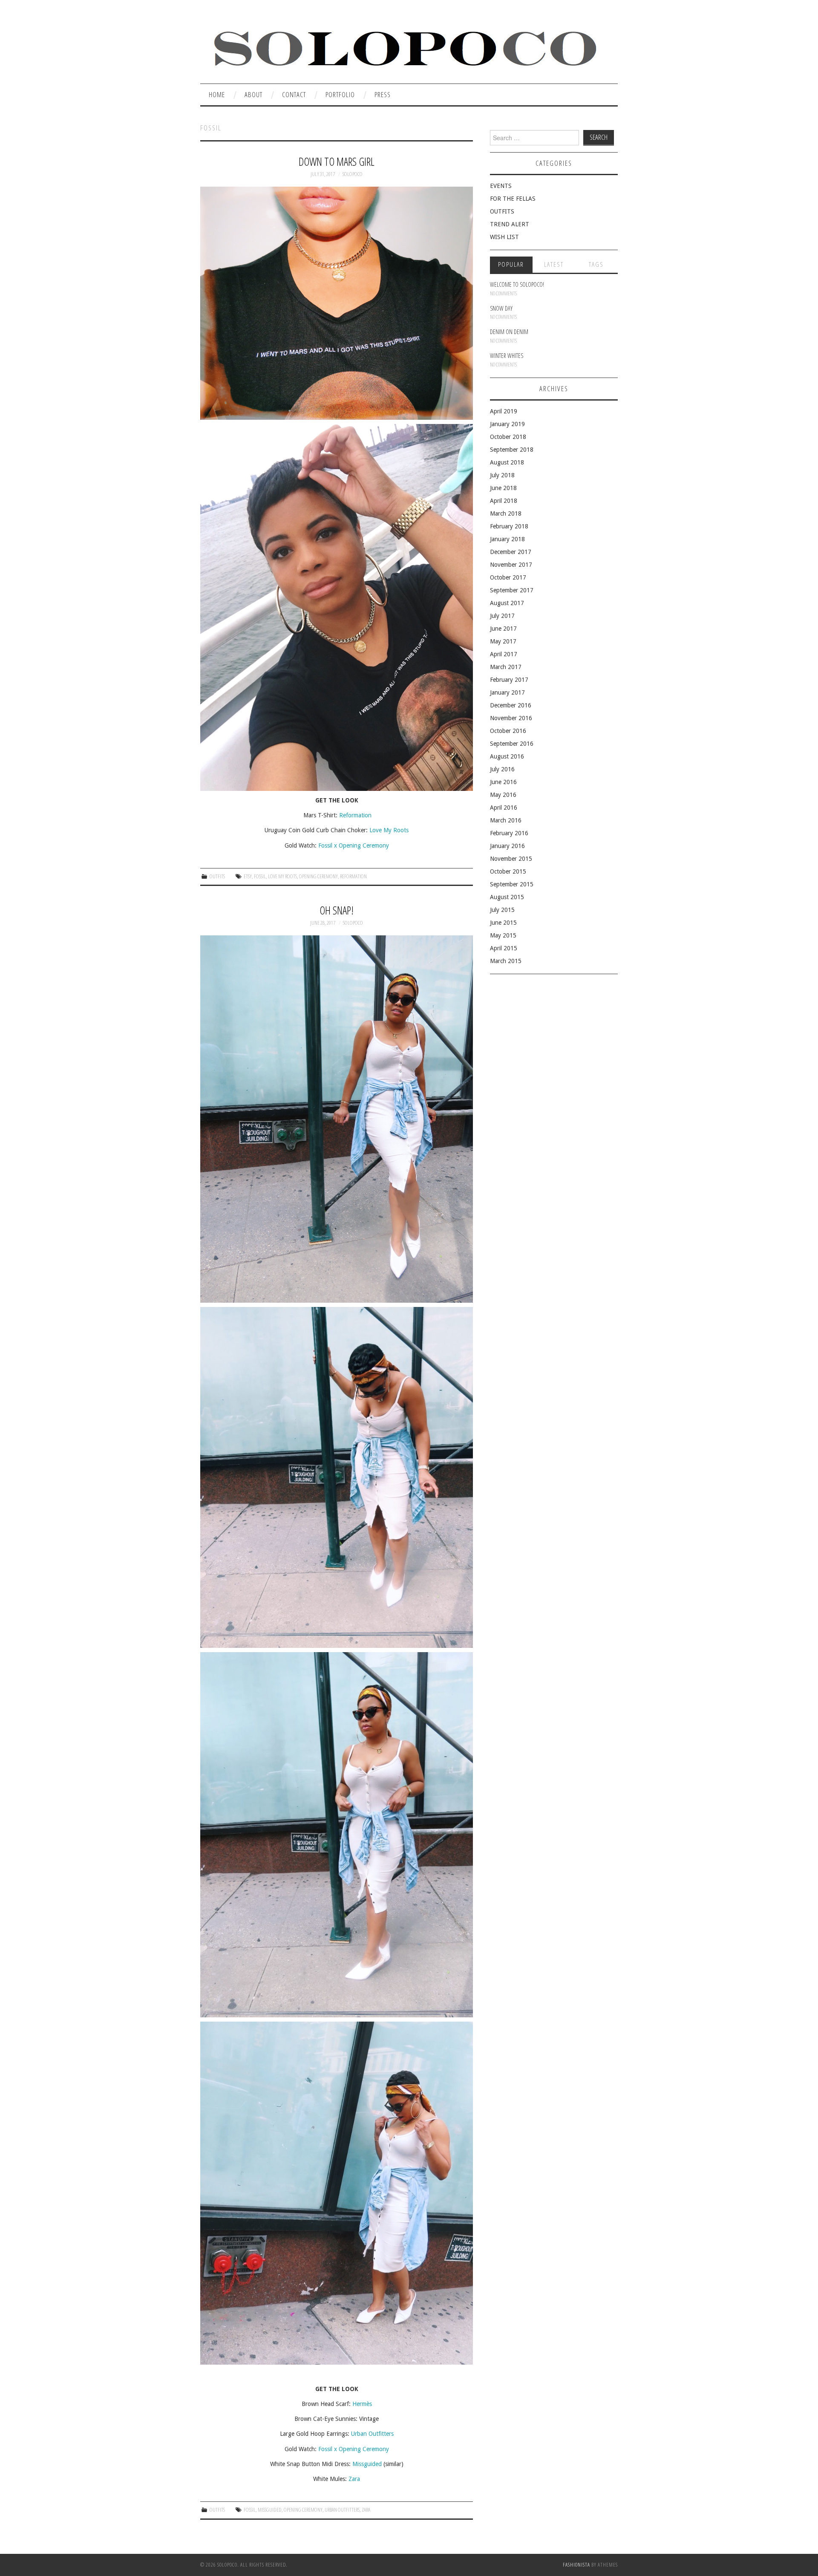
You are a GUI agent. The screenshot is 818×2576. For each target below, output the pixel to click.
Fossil (260, 876)
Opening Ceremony (318, 876)
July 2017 (502, 616)
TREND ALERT (510, 224)
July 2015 (502, 910)
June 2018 (503, 488)
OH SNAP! (337, 910)
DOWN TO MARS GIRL (337, 162)
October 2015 (508, 871)
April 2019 (504, 411)
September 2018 (512, 450)
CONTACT (294, 94)
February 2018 (509, 526)
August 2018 (507, 462)
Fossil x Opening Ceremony (354, 845)
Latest (554, 264)
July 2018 (502, 475)
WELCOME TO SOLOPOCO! (517, 284)
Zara (354, 2479)
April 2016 (504, 808)
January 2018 (507, 539)
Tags (596, 264)
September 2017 (512, 590)
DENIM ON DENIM (509, 332)
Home (217, 94)
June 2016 (503, 782)
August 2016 (507, 756)
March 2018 (506, 513)
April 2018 (504, 501)
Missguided (367, 2464)
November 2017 (511, 565)
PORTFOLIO (340, 94)
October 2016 (508, 731)
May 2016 (503, 795)
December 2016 (511, 705)
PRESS (383, 94)
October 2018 (508, 437)
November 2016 (511, 718)
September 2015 (512, 884)
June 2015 (503, 923)
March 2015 (506, 961)
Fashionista (576, 2565)
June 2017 (503, 629)
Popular (511, 264)
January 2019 (507, 424)
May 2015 (503, 935)
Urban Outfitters (372, 2434)
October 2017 (508, 577)
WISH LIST (504, 237)
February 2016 (509, 833)
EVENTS (501, 186)
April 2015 (504, 948)
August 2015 (507, 897)
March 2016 (506, 820)
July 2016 (502, 769)
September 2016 (512, 744)
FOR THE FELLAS (513, 199)
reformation (353, 876)
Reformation (355, 815)
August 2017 (507, 603)
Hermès (362, 2404)
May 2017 (503, 641)
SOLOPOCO (353, 174)
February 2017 (509, 680)
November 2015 (511, 859)
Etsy (248, 876)
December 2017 (511, 552)
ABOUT (253, 94)
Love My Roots (389, 830)
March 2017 (506, 667)
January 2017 (507, 692)
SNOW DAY (501, 308)
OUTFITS (217, 876)
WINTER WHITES (507, 356)
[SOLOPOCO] (404, 46)
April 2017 (504, 654)
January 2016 (507, 846)
